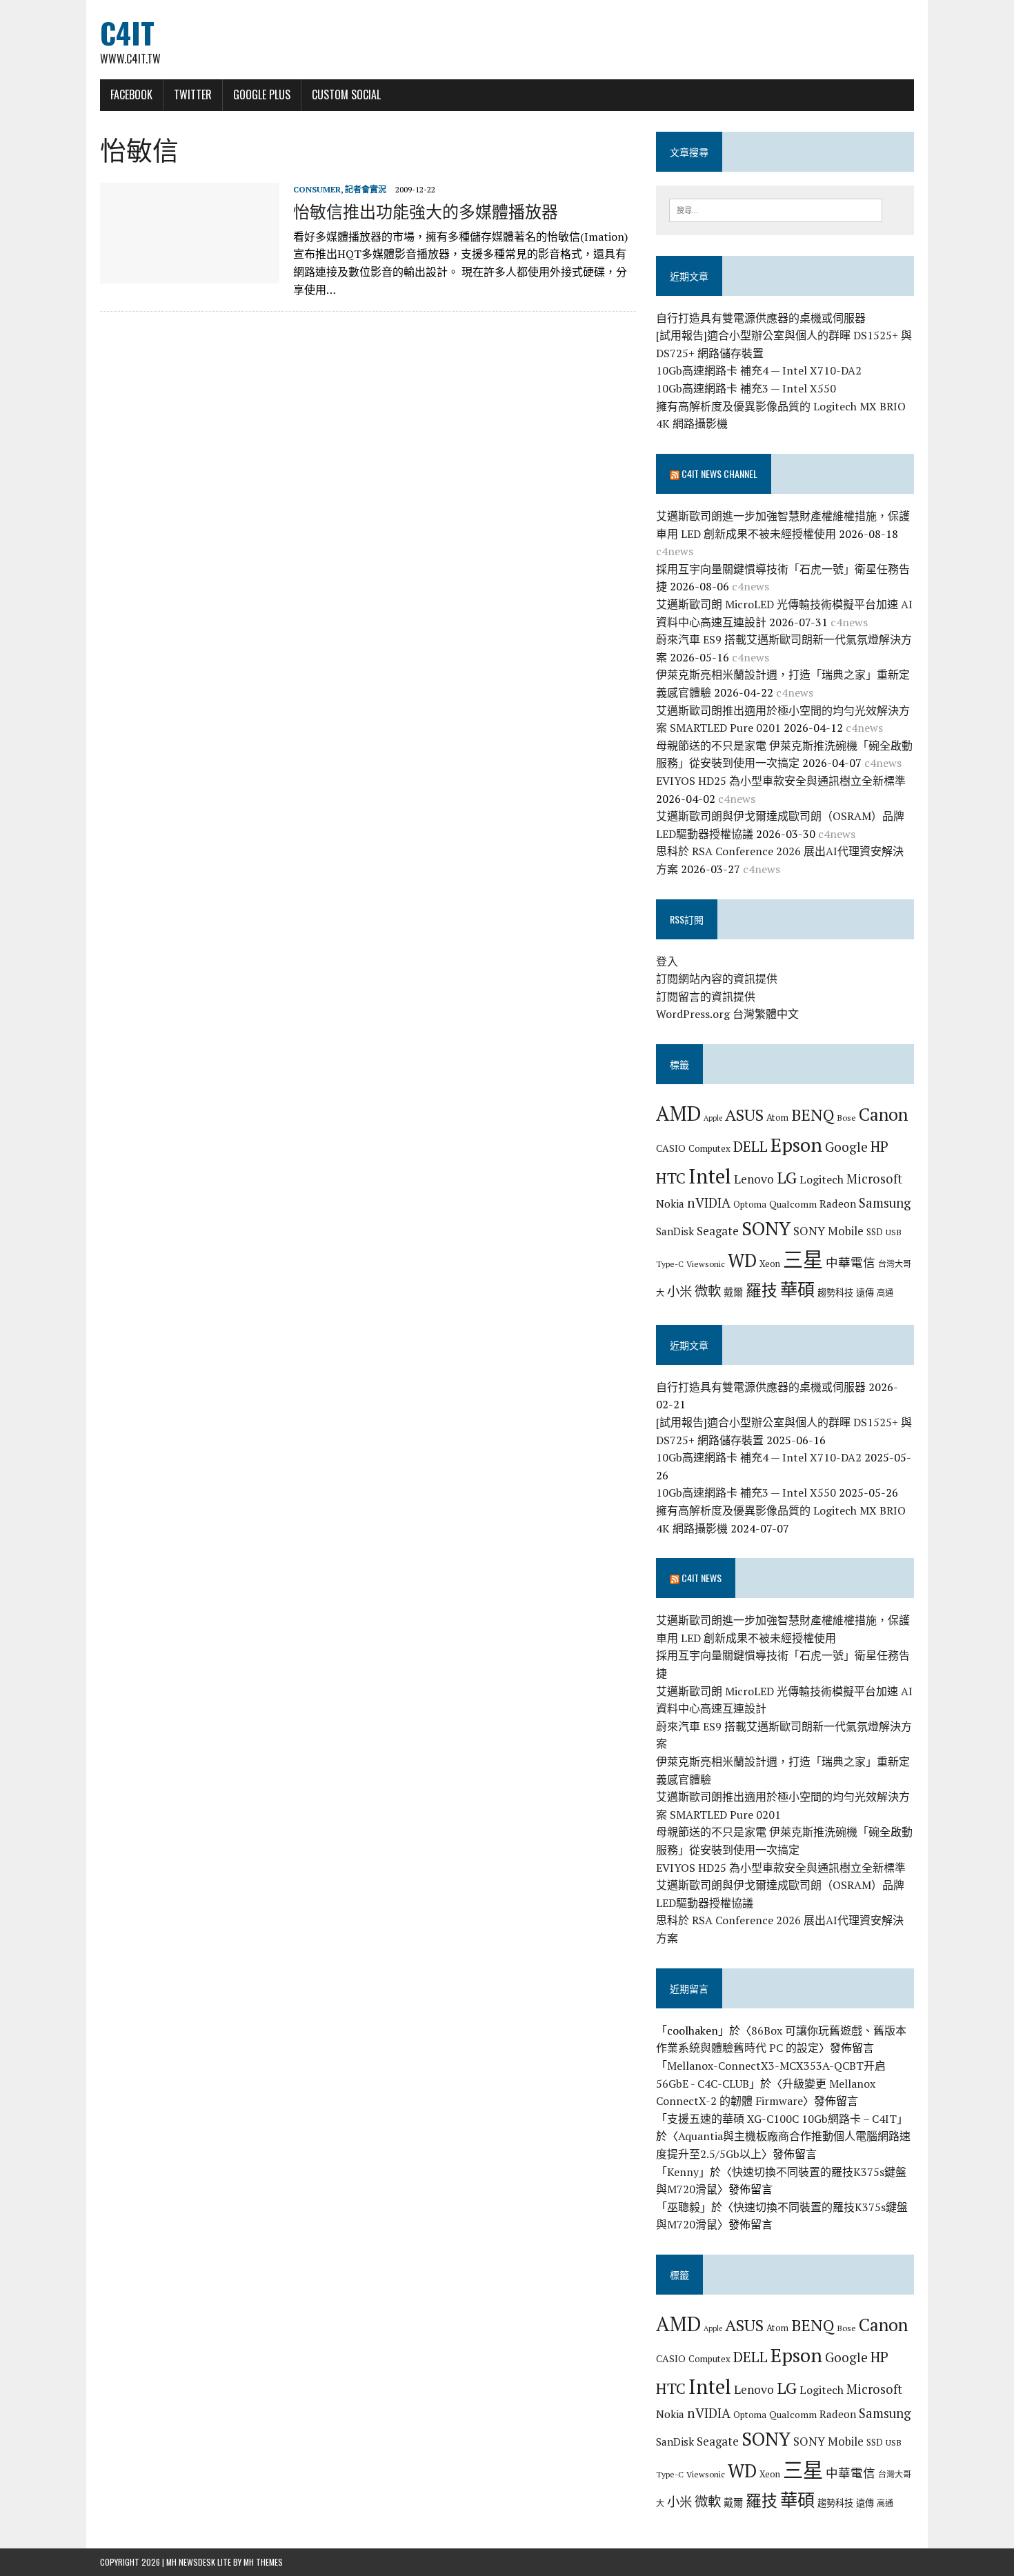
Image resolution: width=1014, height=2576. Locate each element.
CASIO (671, 1148)
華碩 (797, 1289)
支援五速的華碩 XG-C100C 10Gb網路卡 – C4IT (782, 2119)
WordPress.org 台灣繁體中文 (727, 1014)
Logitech (822, 1179)
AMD (678, 1113)
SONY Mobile (828, 1231)
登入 (667, 961)
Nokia (670, 1204)
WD (742, 1260)
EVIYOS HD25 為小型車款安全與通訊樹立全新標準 (781, 781)
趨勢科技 (835, 1292)
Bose (846, 1117)
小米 (679, 1291)
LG (787, 1177)
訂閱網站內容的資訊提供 (717, 979)
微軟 (708, 1291)
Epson (796, 1145)
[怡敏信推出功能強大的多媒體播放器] (190, 274)
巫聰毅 (684, 2207)
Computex (709, 1148)
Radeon (838, 1204)
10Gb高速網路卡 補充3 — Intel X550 (746, 388)
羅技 (762, 1290)
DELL (750, 1146)
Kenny (683, 2172)
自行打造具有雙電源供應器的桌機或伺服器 (761, 318)
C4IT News (702, 1578)
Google (846, 1147)
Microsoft (874, 1179)
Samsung (885, 1203)
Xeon (770, 1264)
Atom (777, 1117)
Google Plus (262, 94)
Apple (713, 1118)
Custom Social (346, 94)
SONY (766, 1228)
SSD (875, 1232)
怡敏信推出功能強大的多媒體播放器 (426, 210)
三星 (803, 1259)
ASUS (744, 1115)
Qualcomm (793, 1204)
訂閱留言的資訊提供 (706, 997)
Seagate (718, 1231)
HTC (671, 1178)
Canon (883, 1114)
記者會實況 (366, 189)
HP (879, 1146)
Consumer (317, 189)
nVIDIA (709, 1202)
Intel (710, 1176)
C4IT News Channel (719, 473)
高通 (885, 1292)
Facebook (131, 94)
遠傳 (865, 1292)
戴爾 (733, 1292)
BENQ (813, 1115)
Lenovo (754, 1179)
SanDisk (675, 1231)
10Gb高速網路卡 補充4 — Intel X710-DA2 (759, 370)
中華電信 (851, 1262)
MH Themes (263, 2562)
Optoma (750, 1204)
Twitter (193, 94)
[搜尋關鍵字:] (776, 209)
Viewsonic (706, 1264)
